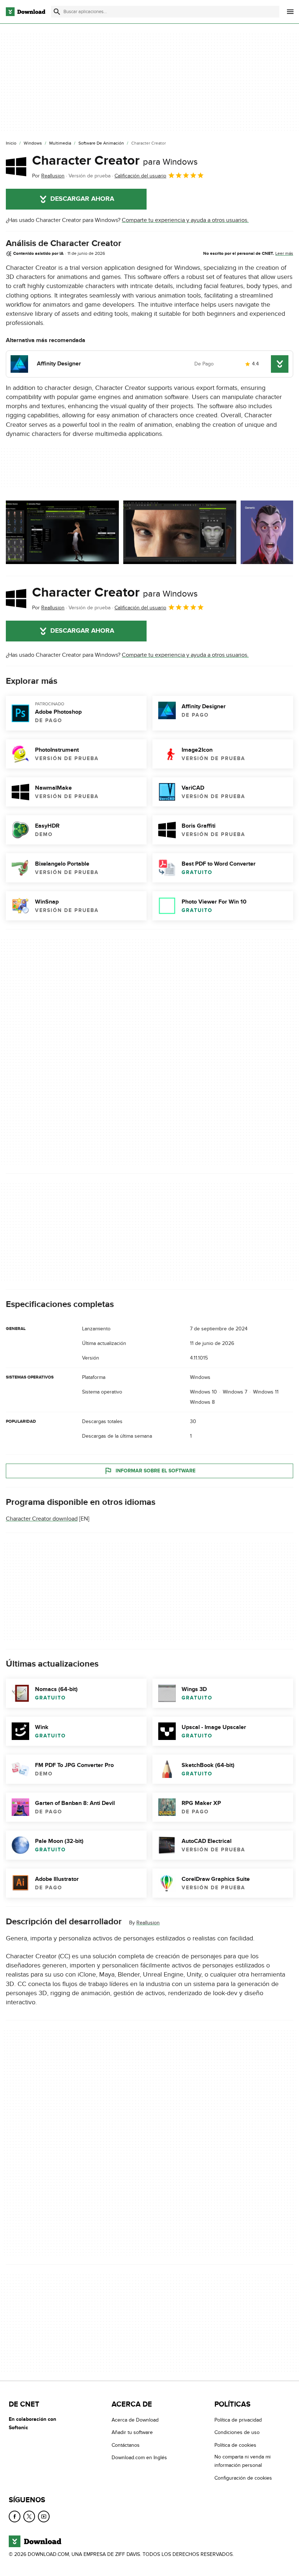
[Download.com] (26, 12)
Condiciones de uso (237, 2432)
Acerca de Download (135, 2420)
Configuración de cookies (243, 2478)
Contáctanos (126, 2445)
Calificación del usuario (140, 176)
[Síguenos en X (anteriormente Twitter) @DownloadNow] (29, 2516)
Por (48, 176)
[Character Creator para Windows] (16, 166)
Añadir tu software (132, 2432)
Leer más (284, 253)
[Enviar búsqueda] (57, 12)
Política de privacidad (238, 2420)
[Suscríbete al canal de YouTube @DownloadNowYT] (44, 2516)
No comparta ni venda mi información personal (242, 2461)
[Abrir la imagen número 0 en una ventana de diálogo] (62, 532)
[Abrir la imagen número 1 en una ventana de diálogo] (180, 532)
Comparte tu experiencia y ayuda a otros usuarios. (185, 220)
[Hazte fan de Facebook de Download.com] (15, 2516)
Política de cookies (235, 2445)
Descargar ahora (82, 199)
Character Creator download (42, 1519)
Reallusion (148, 1923)
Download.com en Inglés (139, 2458)
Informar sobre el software (156, 1471)
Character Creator (115, 161)
